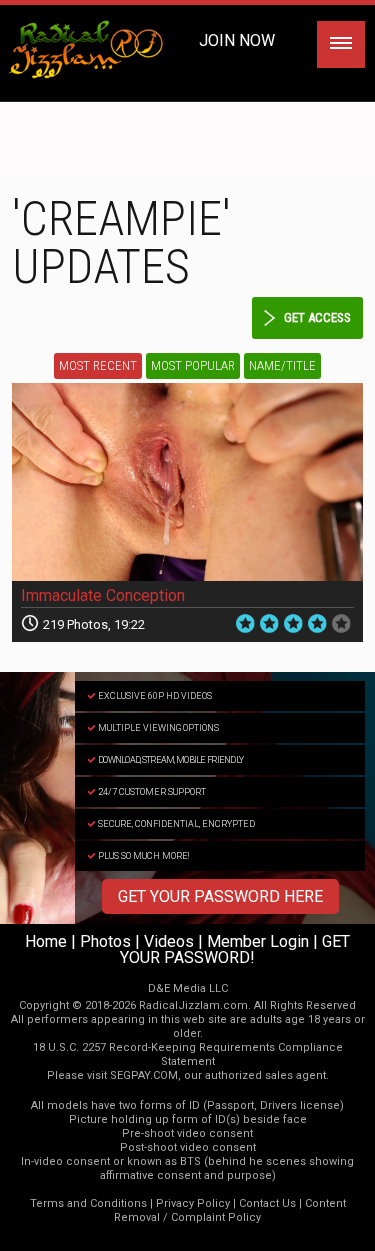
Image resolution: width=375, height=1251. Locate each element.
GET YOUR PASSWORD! (235, 949)
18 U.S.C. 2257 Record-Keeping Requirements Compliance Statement (188, 1054)
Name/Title (282, 365)
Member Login (258, 941)
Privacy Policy (193, 1203)
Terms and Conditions (88, 1203)
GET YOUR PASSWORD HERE (220, 896)
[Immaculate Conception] (187, 482)
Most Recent (98, 365)
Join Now (237, 40)
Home (46, 941)
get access (317, 317)
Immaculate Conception (103, 595)
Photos (105, 941)
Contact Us (267, 1203)
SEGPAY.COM (144, 1075)
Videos (169, 941)
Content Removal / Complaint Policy (230, 1210)
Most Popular (193, 365)
